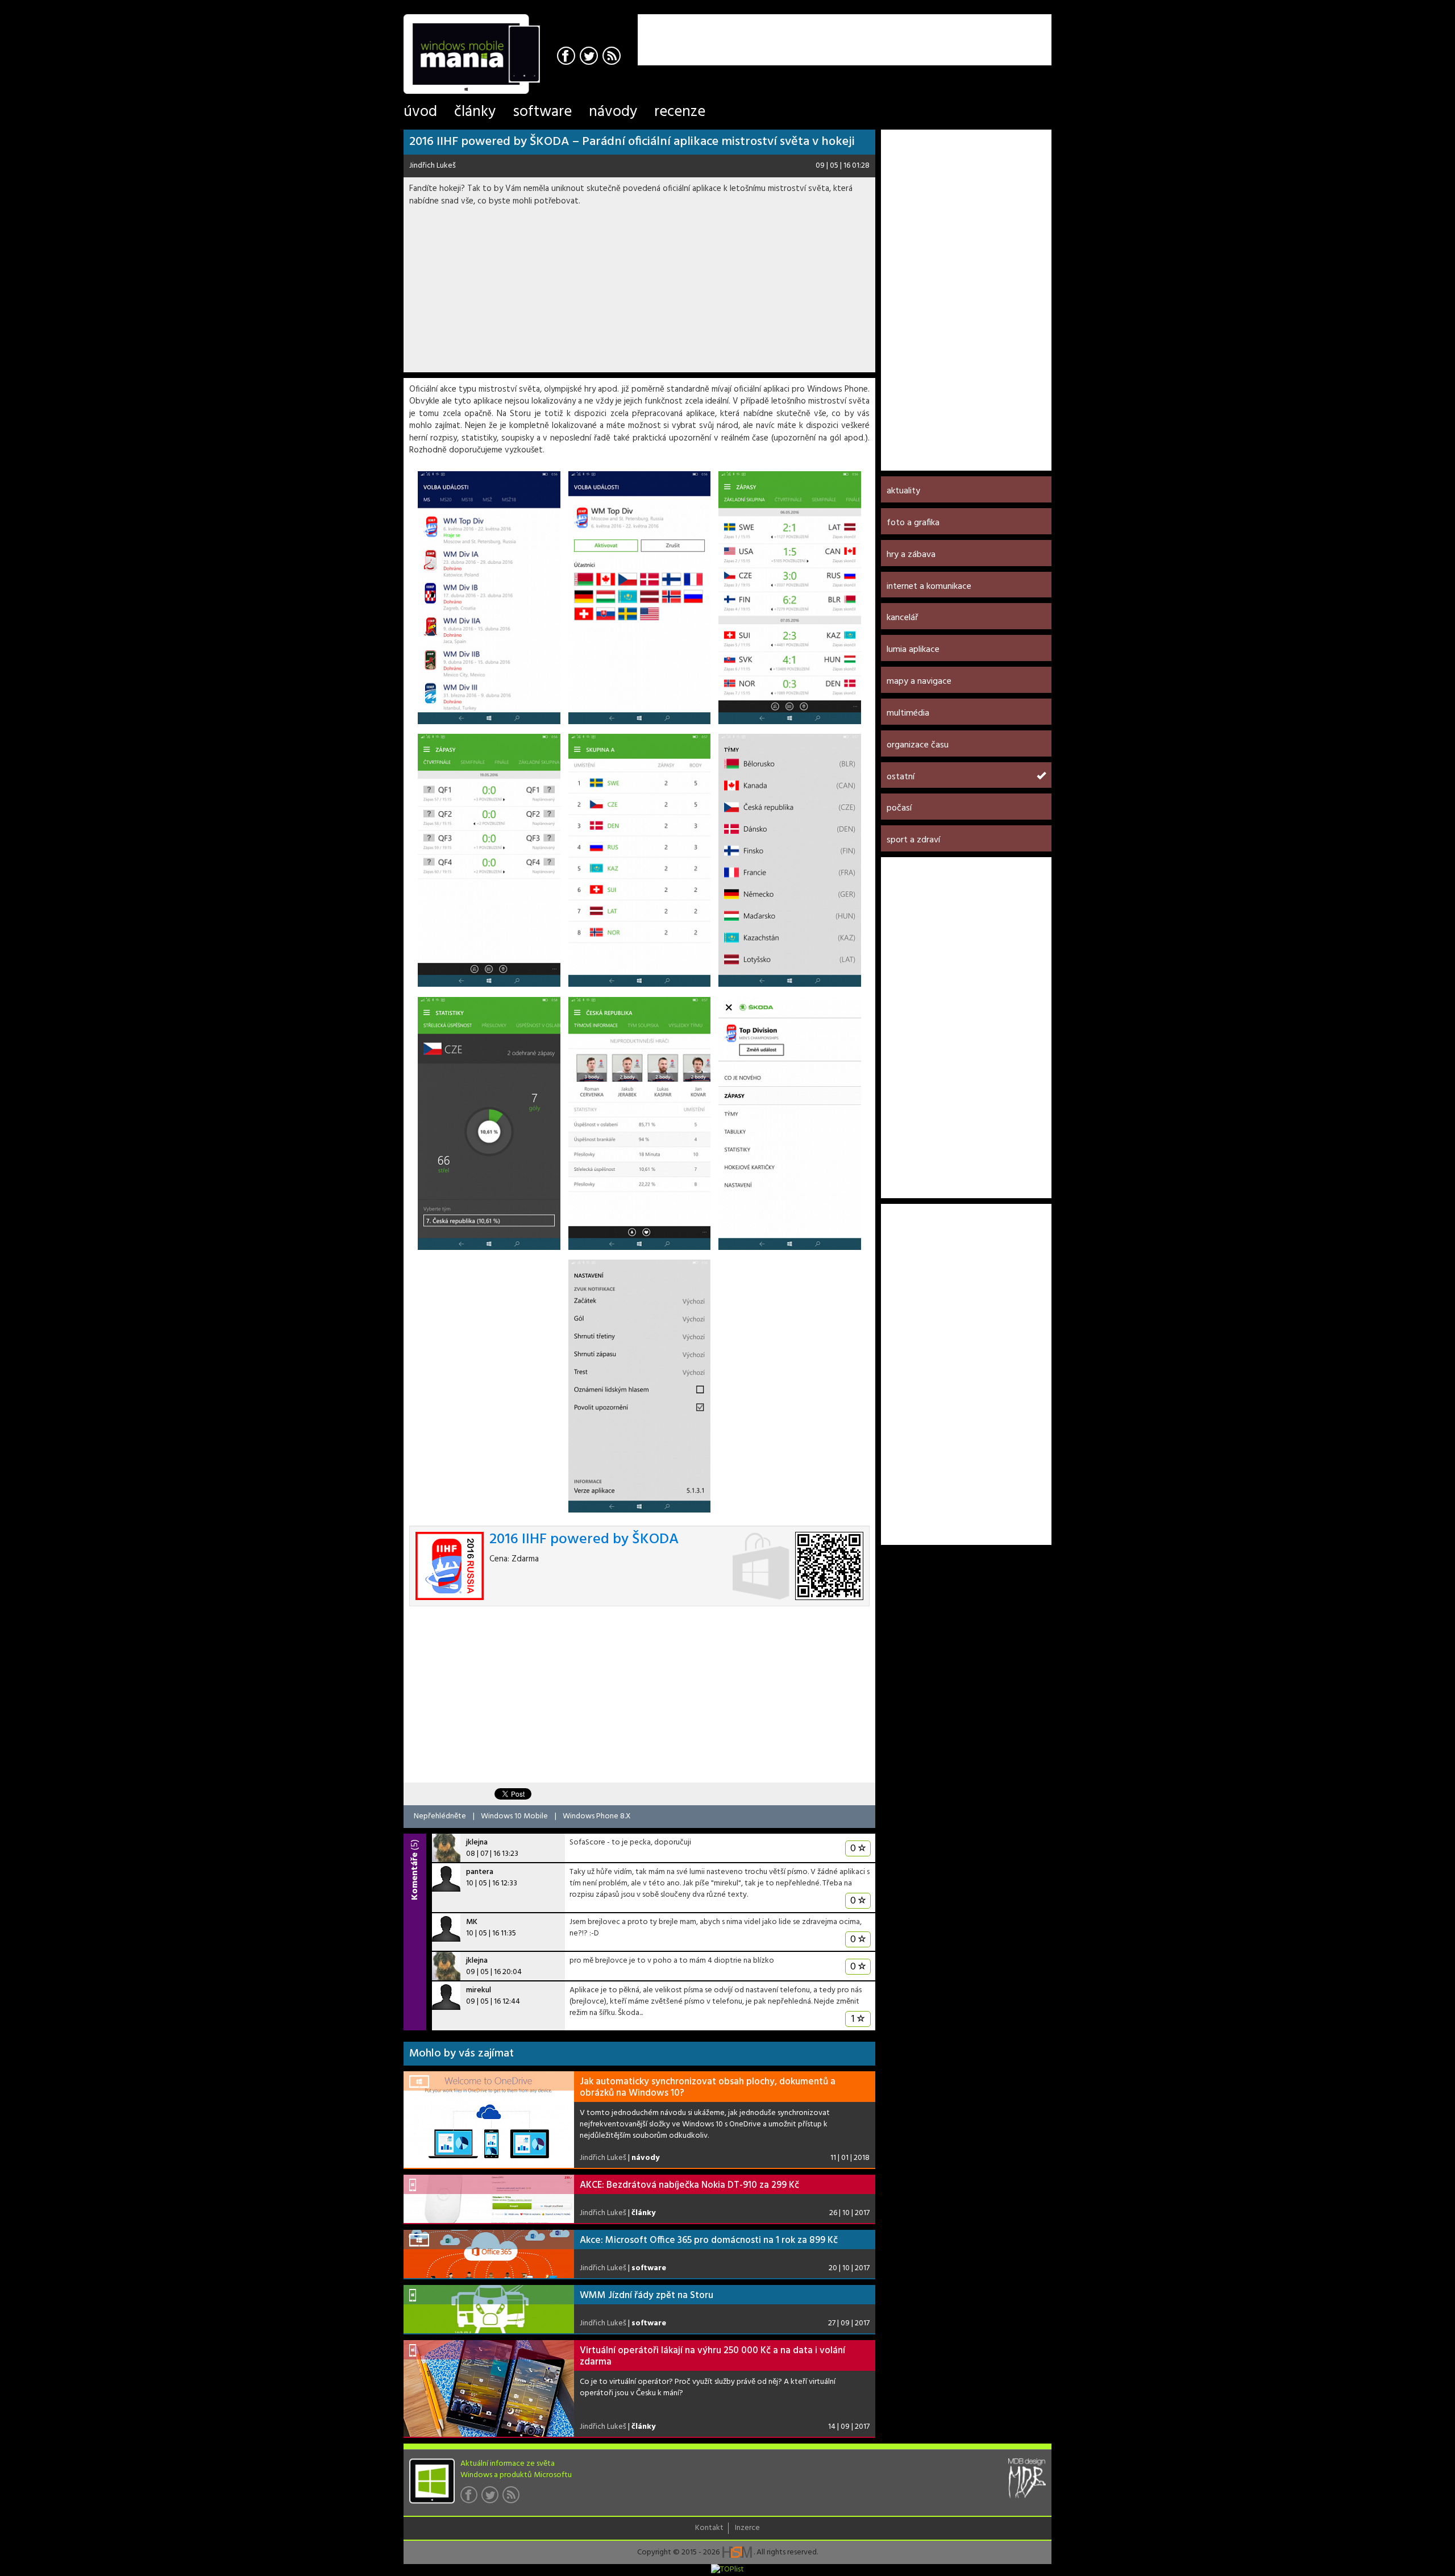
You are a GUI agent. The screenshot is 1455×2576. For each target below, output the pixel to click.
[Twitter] (590, 57)
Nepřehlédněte (440, 1816)
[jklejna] (446, 1848)
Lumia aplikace (913, 650)
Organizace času (918, 745)
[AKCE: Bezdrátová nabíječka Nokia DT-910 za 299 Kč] (489, 2199)
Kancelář (902, 618)
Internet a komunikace (929, 587)
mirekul (479, 1990)
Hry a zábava (911, 555)
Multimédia (908, 713)
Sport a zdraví (913, 840)
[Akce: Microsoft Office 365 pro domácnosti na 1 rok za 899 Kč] (489, 2254)
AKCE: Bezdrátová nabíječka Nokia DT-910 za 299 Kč (689, 2185)
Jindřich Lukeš (433, 166)
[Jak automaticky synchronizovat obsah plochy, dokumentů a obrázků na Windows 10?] (489, 2120)
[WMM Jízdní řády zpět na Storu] (489, 2309)
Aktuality (903, 491)
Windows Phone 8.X (597, 1816)
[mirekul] (446, 1996)
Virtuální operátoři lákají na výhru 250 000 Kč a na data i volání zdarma (712, 2356)
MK (472, 1922)
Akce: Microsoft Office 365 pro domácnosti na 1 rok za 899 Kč (709, 2240)
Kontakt (709, 2528)
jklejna (477, 1842)
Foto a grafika (913, 523)
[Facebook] (568, 57)
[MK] (446, 1927)
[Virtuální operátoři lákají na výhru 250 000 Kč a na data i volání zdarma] (489, 2388)
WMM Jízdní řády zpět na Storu (647, 2295)
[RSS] (613, 57)
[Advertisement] (918, 31)
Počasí (899, 808)
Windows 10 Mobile (514, 1816)
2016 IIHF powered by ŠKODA (584, 1540)
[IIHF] (489, 598)
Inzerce (747, 2528)
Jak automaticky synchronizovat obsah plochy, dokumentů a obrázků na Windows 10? (708, 2087)
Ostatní (901, 777)
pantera (480, 1872)
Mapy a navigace (919, 682)
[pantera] (446, 1877)
